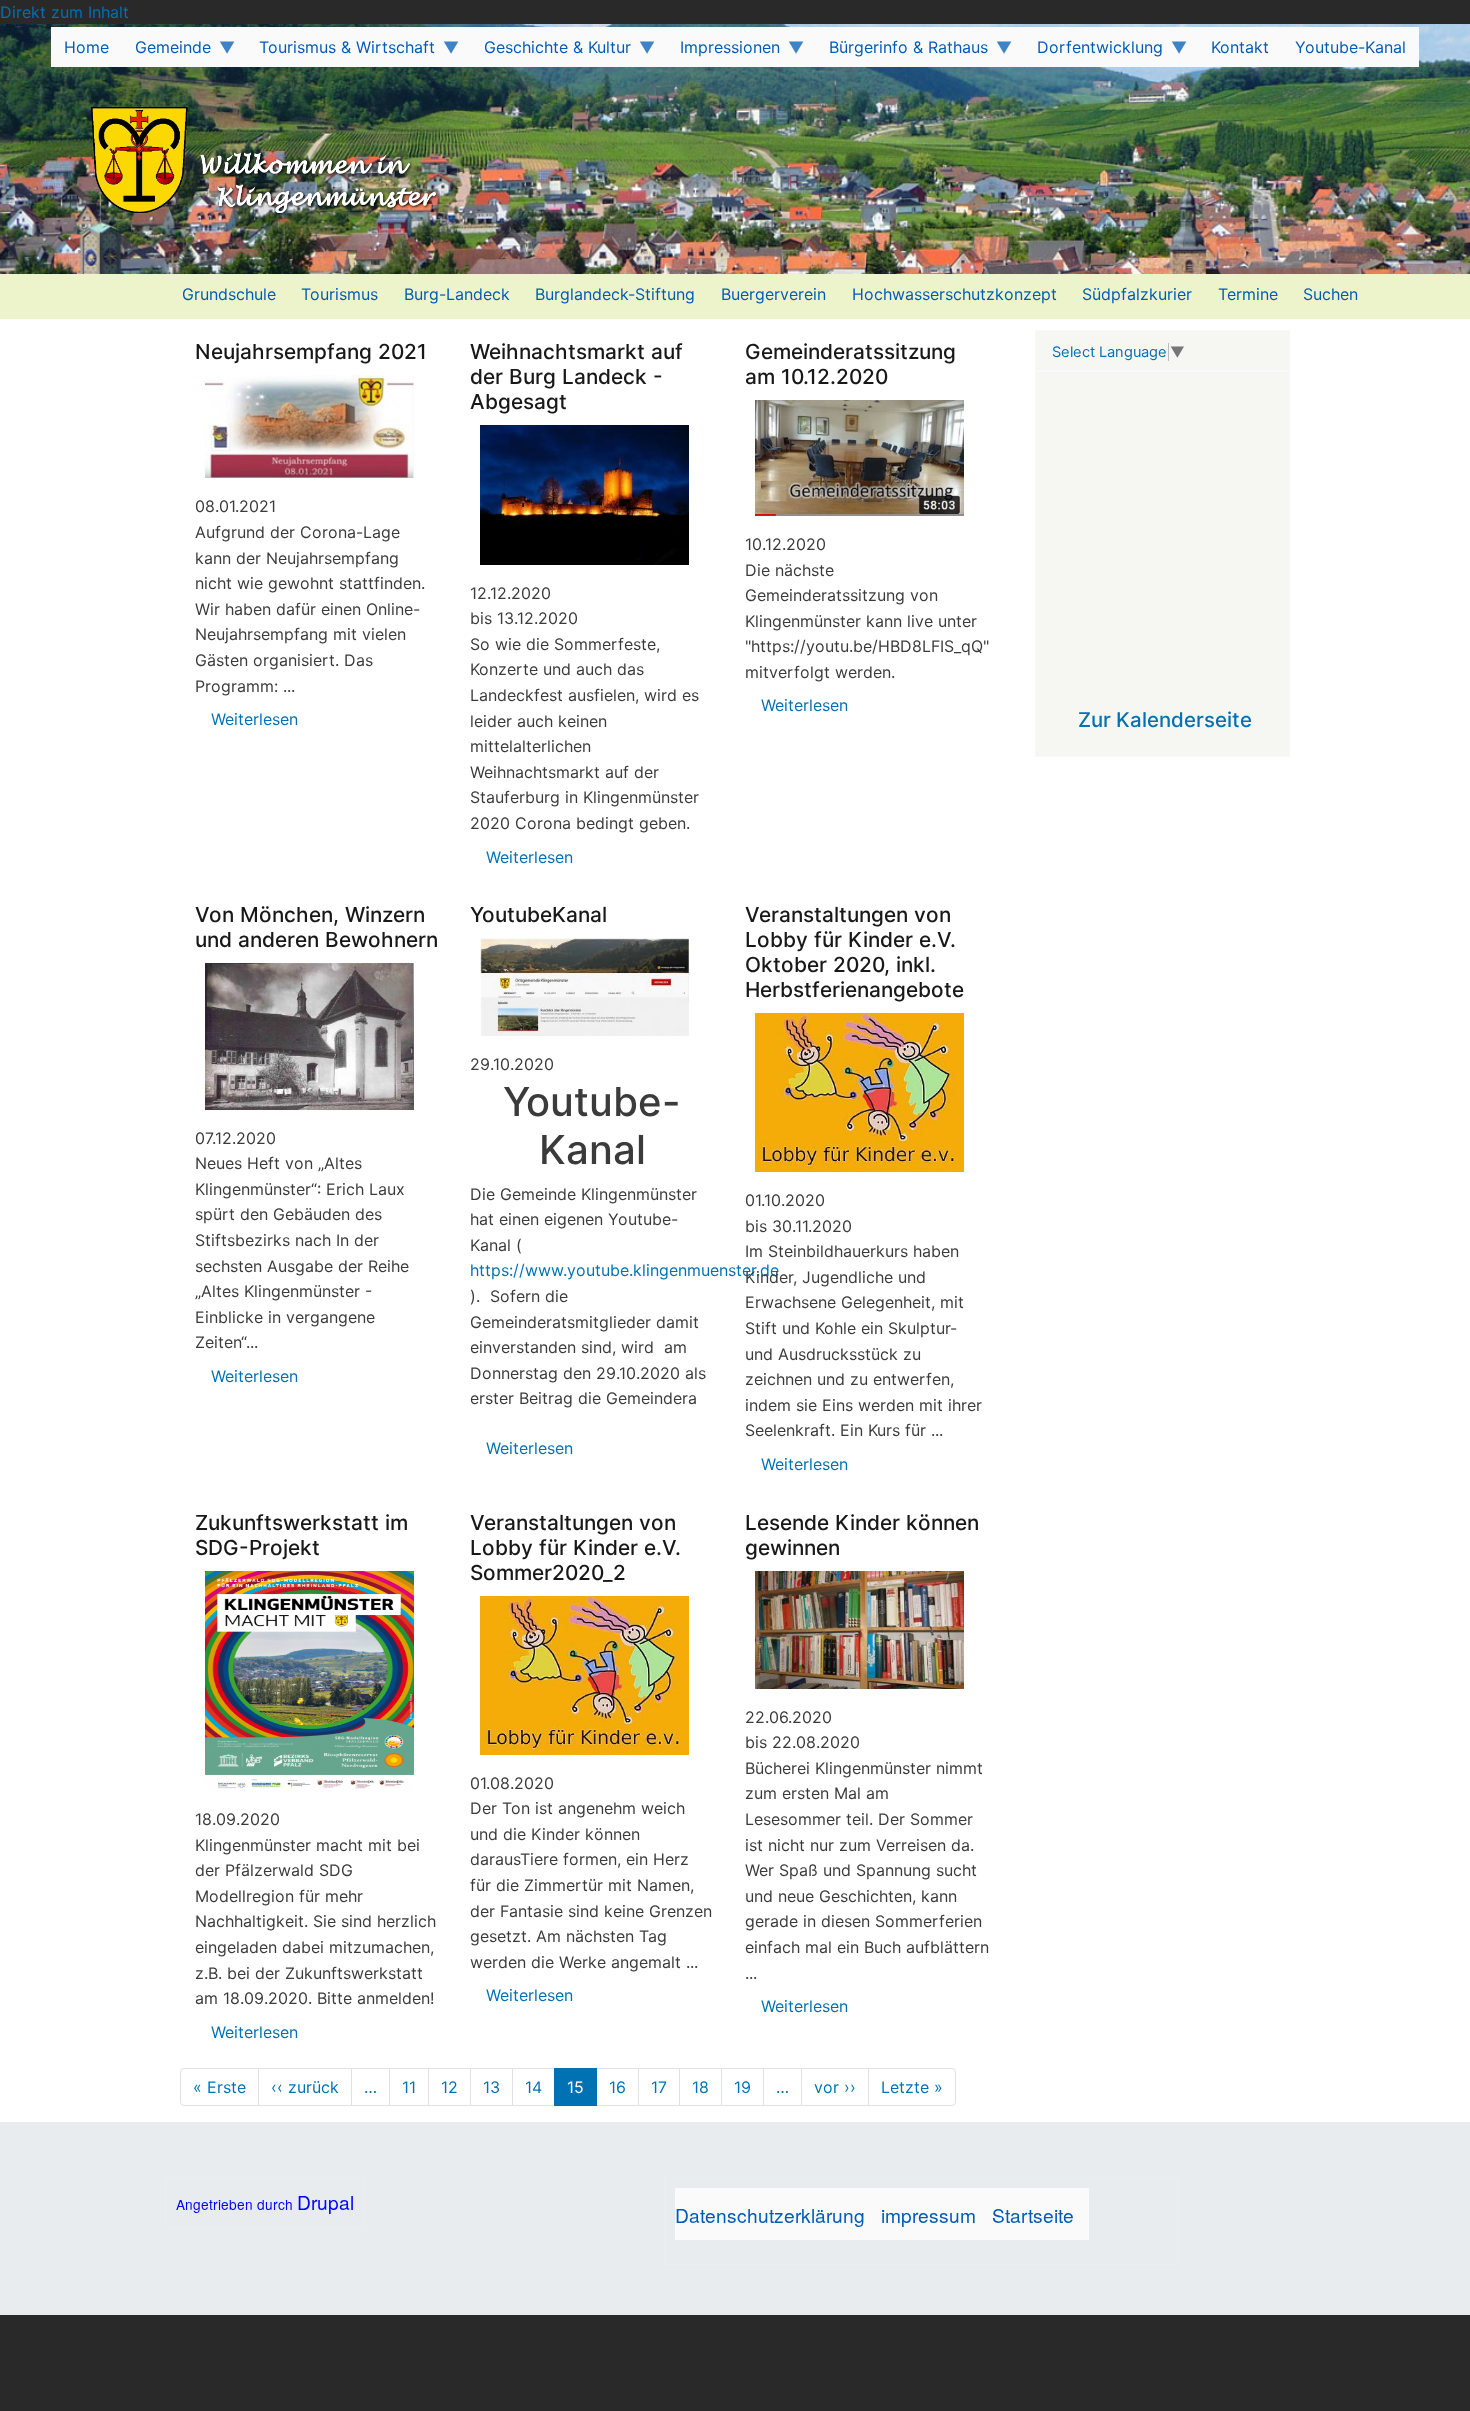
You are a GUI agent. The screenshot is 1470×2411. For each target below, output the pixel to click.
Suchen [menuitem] (1330, 294)
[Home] (228, 162)
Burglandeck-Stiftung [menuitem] (615, 294)
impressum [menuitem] (928, 2214)
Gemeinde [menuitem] (166, 52)
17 (659, 2087)
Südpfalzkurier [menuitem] (1137, 294)
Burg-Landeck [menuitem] (457, 294)
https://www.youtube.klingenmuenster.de (624, 1270)
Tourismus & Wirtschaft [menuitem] (341, 52)
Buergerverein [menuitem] (773, 294)
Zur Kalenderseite (1165, 719)
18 (700, 2087)
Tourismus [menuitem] (339, 294)
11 (409, 2087)
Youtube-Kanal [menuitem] (1350, 47)
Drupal (325, 2201)
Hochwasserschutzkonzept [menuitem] (954, 294)
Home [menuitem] (86, 47)
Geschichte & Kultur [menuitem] (551, 52)
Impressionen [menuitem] (723, 52)
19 (742, 2087)
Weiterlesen (254, 719)
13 (491, 2087)
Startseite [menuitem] (1033, 2214)
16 (617, 2087)
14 (533, 2087)
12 (449, 2087)
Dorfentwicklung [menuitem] (1093, 52)
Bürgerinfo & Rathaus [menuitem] (902, 52)
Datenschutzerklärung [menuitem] (770, 2214)
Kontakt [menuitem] (1240, 47)
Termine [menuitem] (1248, 294)
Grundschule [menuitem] (229, 294)
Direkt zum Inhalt (64, 12)
